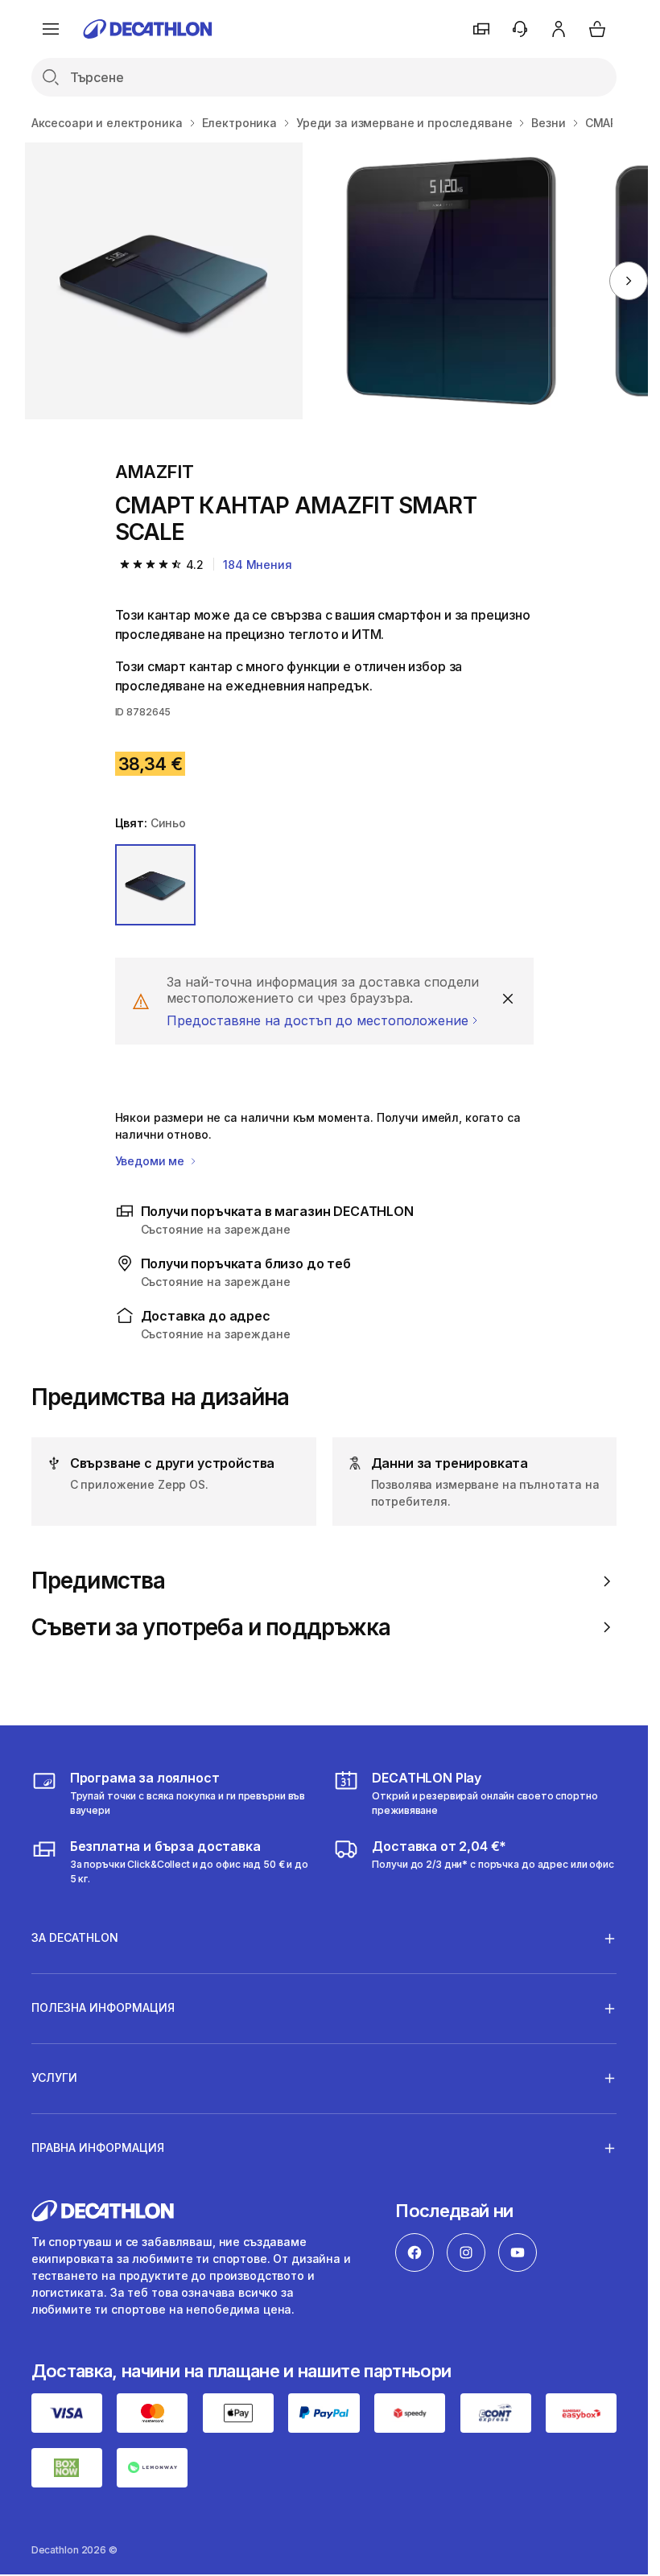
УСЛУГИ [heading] (54, 2077)
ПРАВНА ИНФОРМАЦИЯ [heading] (98, 2147)
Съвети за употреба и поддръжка (211, 1628)
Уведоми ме (151, 1161)
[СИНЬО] (156, 885)
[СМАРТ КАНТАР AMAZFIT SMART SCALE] (163, 281)
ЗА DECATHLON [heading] (75, 1937)
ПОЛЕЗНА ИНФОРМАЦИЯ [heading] (103, 2007)
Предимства (99, 1581)
